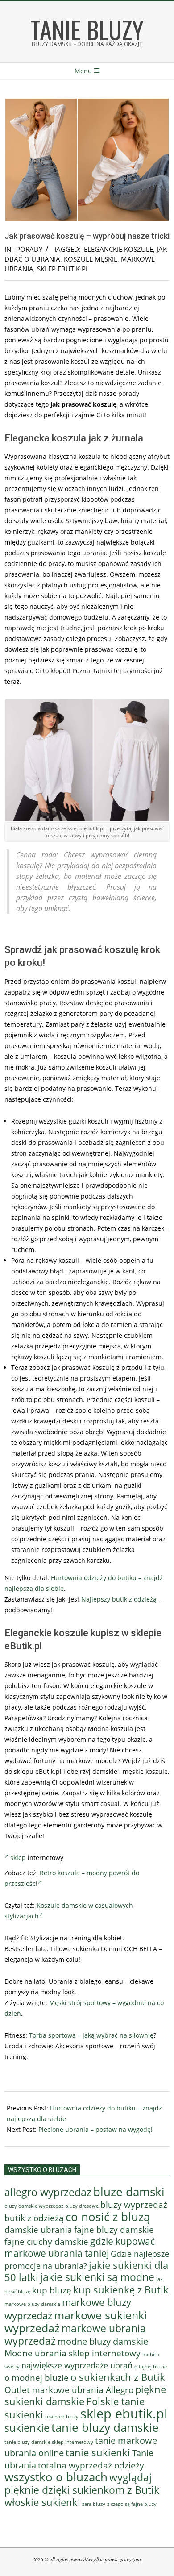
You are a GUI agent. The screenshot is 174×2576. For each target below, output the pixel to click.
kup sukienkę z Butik (121, 2290)
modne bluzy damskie (103, 2341)
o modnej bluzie (37, 2378)
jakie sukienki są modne (97, 2277)
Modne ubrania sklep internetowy (72, 2353)
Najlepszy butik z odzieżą (119, 1599)
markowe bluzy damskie (32, 2304)
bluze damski (129, 2192)
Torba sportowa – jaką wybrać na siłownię (91, 2035)
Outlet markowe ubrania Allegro (69, 2390)
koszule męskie (91, 259)
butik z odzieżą (34, 2218)
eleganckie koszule (118, 249)
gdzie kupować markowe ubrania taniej (80, 2247)
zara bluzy (94, 2504)
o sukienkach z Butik (118, 2377)
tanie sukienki (98, 2453)
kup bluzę (52, 2290)
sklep (18, 1858)
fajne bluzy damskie (114, 2230)
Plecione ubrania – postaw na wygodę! (95, 2129)
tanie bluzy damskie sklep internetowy (49, 2442)
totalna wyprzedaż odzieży (91, 2465)
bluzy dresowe (82, 2206)
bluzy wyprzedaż (134, 2204)
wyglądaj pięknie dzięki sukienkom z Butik (82, 2484)
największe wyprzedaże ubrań (77, 2365)
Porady (29, 249)
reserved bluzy (62, 2417)
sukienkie (27, 2428)
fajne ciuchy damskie (46, 2242)
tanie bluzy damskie (105, 2427)
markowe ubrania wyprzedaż (75, 2335)
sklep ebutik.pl (63, 269)
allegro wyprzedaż (48, 2192)
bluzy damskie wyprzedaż (34, 2206)
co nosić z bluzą (108, 2217)
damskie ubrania (38, 2229)
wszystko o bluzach (56, 2477)
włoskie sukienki (42, 2502)
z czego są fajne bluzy (132, 2504)
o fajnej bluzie (151, 2366)
